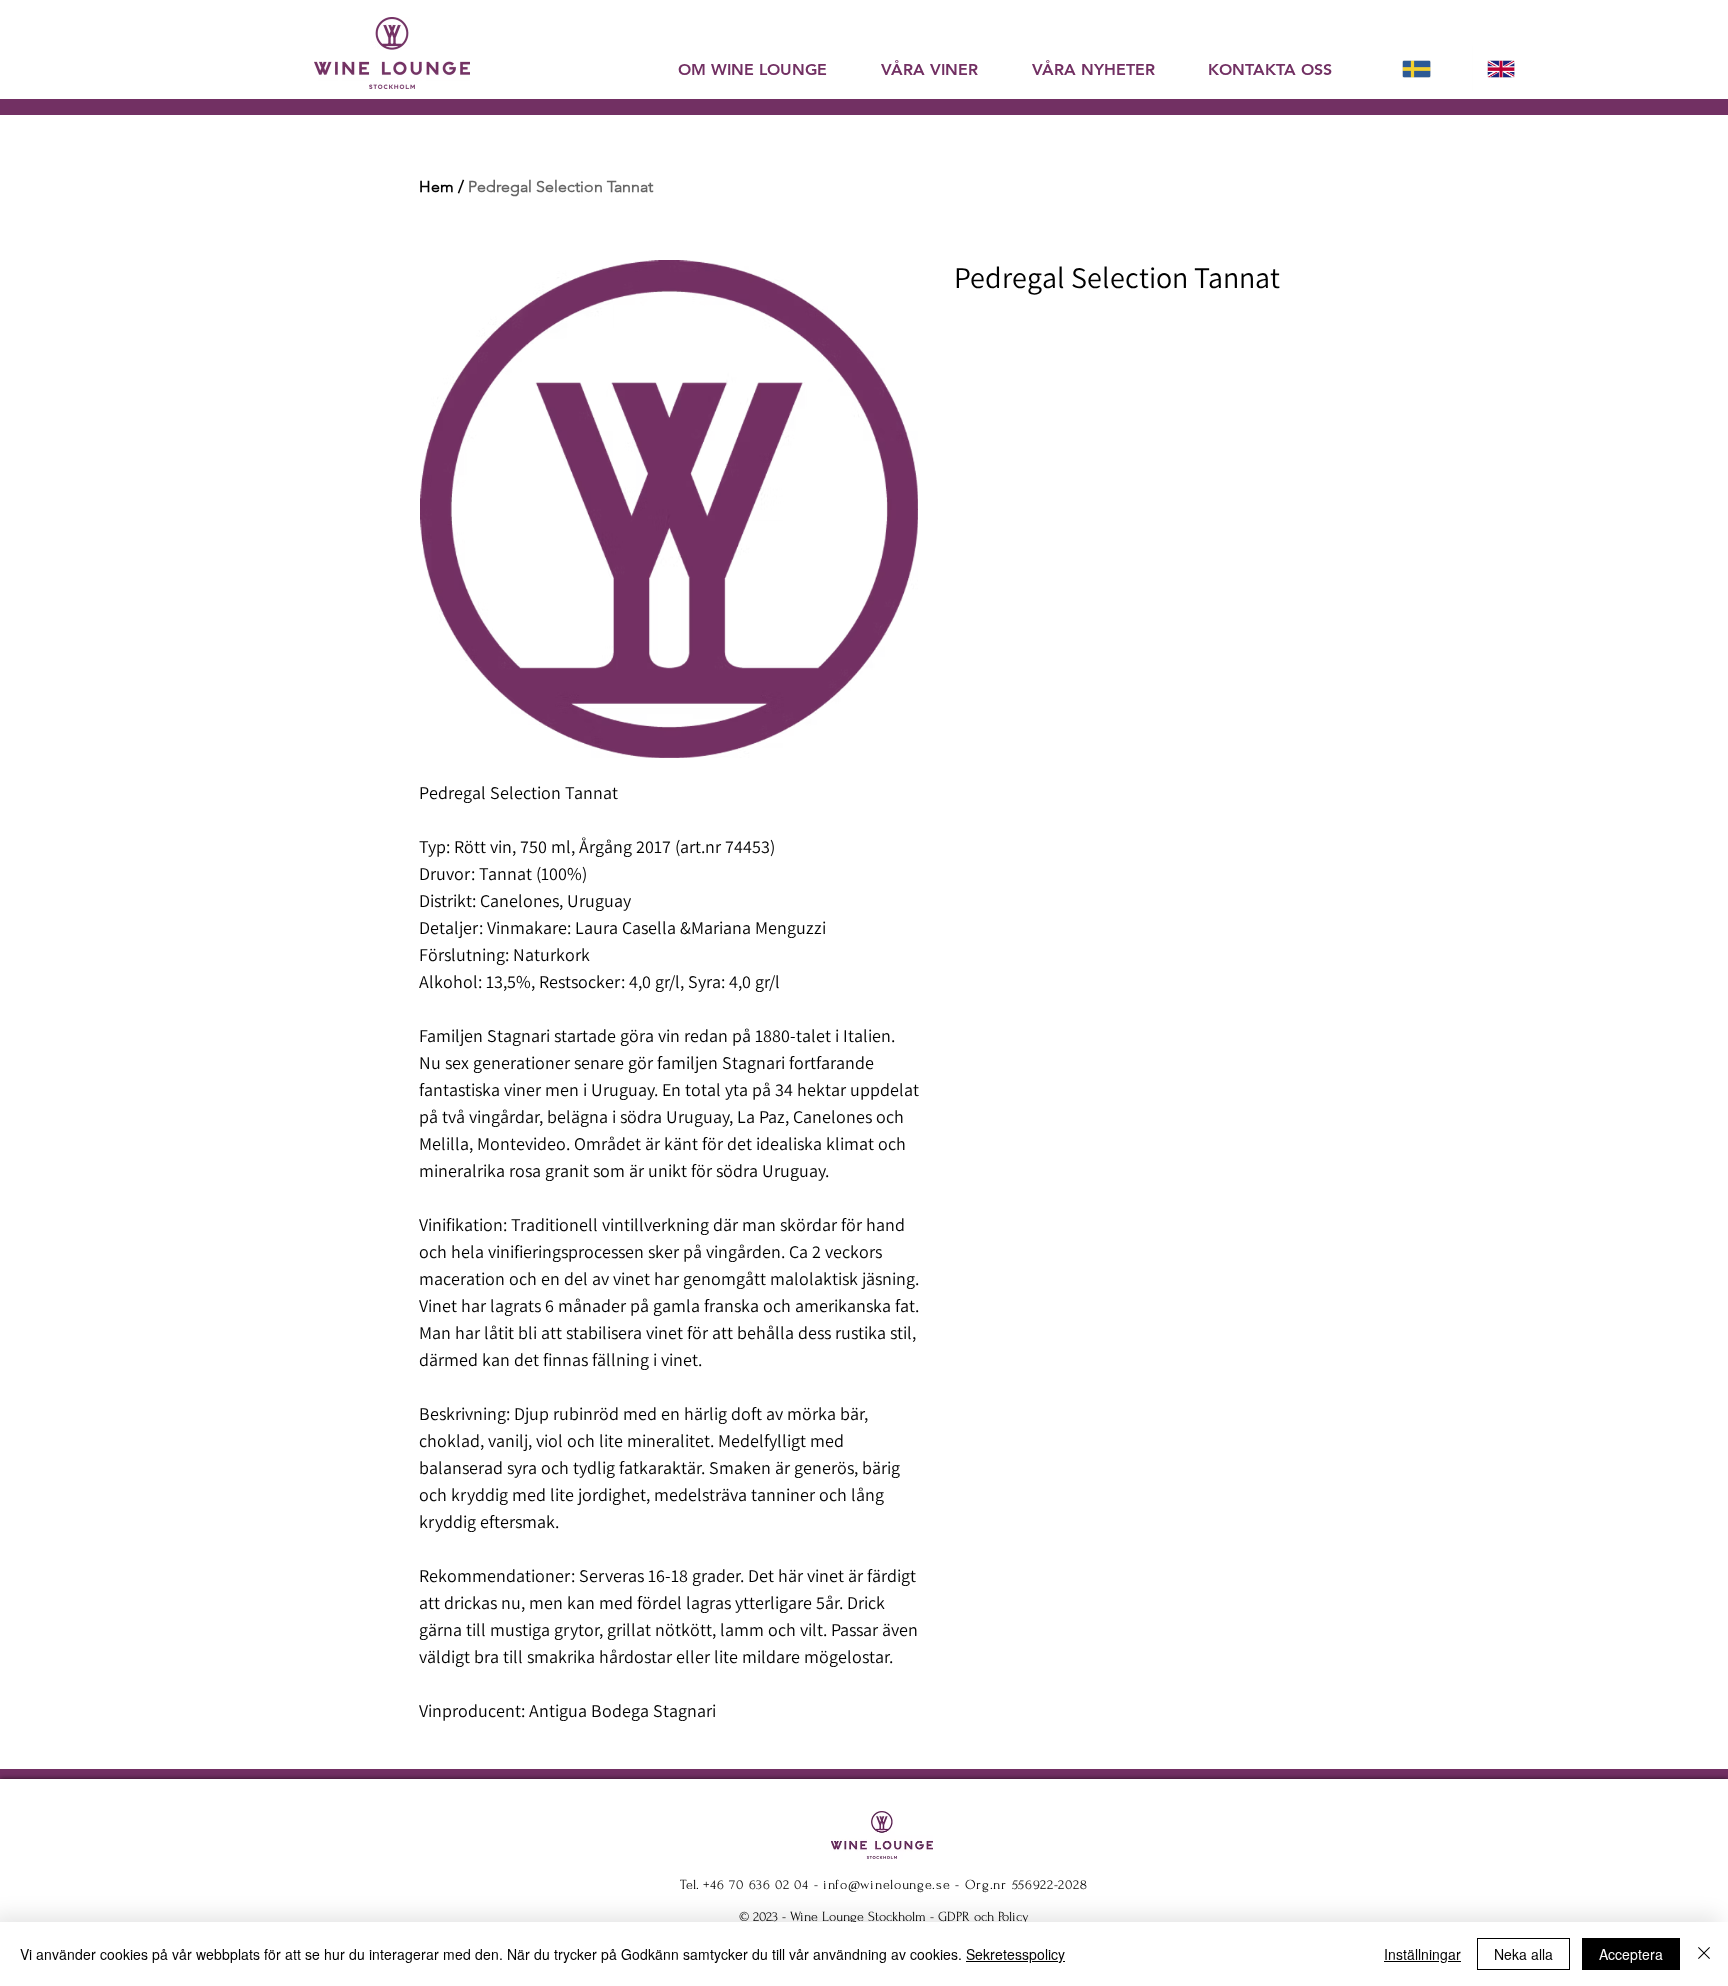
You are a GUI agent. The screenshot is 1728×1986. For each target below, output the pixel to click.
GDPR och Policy (983, 1916)
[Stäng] (1704, 1954)
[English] (1514, 68)
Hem (436, 186)
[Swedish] (1430, 68)
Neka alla (1523, 1954)
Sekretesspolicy (1015, 1954)
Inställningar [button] (1422, 1954)
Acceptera (1631, 1954)
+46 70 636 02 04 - (763, 1884)
